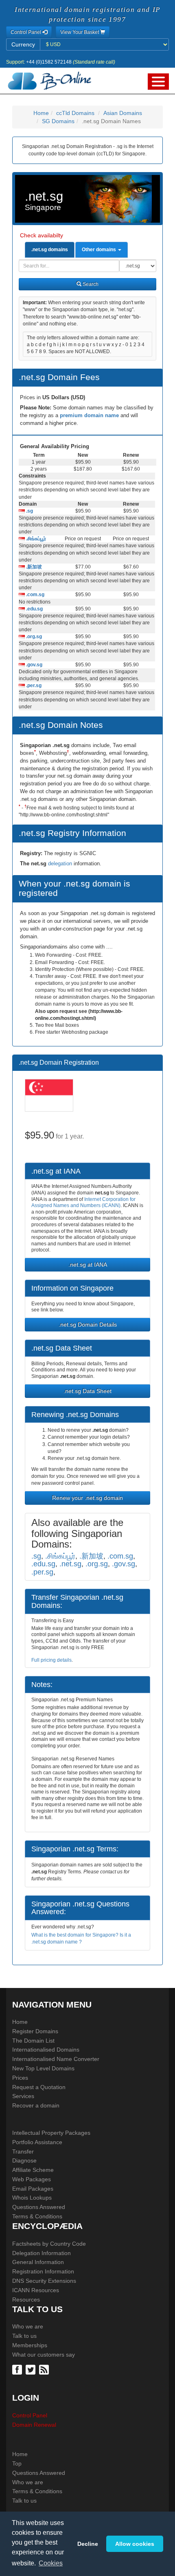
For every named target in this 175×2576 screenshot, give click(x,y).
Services (23, 2096)
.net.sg (70, 1564)
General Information (38, 2262)
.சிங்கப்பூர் (35, 539)
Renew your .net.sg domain (87, 1498)
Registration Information (43, 2271)
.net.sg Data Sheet (87, 1391)
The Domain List (33, 2041)
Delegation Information (42, 2253)
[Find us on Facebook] (18, 2369)
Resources (26, 2300)
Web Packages (32, 2179)
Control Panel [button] (26, 32)
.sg (29, 511)
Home (41, 113)
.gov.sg (34, 665)
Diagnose (24, 2160)
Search (90, 284)
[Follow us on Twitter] (32, 2369)
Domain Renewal (34, 2425)
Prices (20, 2078)
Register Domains (35, 2031)
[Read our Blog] (45, 2369)
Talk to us (24, 2336)
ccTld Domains (75, 113)
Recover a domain (36, 2105)
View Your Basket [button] (80, 32)
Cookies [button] (51, 2563)
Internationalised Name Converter (56, 2059)
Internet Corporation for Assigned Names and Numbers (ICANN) (83, 1203)
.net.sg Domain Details (88, 1324)
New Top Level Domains (43, 2068)
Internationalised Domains (46, 2050)
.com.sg (35, 595)
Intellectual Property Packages (51, 2133)
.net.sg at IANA (88, 1265)
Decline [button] (88, 2544)
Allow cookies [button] (135, 2544)
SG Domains (58, 121)
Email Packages (33, 2189)
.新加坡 (33, 567)
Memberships (30, 2345)
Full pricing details (51, 1660)
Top (17, 2463)
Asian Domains (123, 113)
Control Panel (30, 2415)
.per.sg (33, 685)
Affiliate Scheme (33, 2170)
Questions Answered (39, 2207)
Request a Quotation (39, 2087)
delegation (61, 863)
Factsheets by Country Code (49, 2244)
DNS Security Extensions (44, 2281)
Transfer (23, 2151)
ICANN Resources (36, 2290)
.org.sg (33, 637)
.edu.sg (34, 609)
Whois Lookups (32, 2198)
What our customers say (44, 2355)
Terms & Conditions (37, 2216)
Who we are (28, 2326)
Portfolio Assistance (37, 2142)
